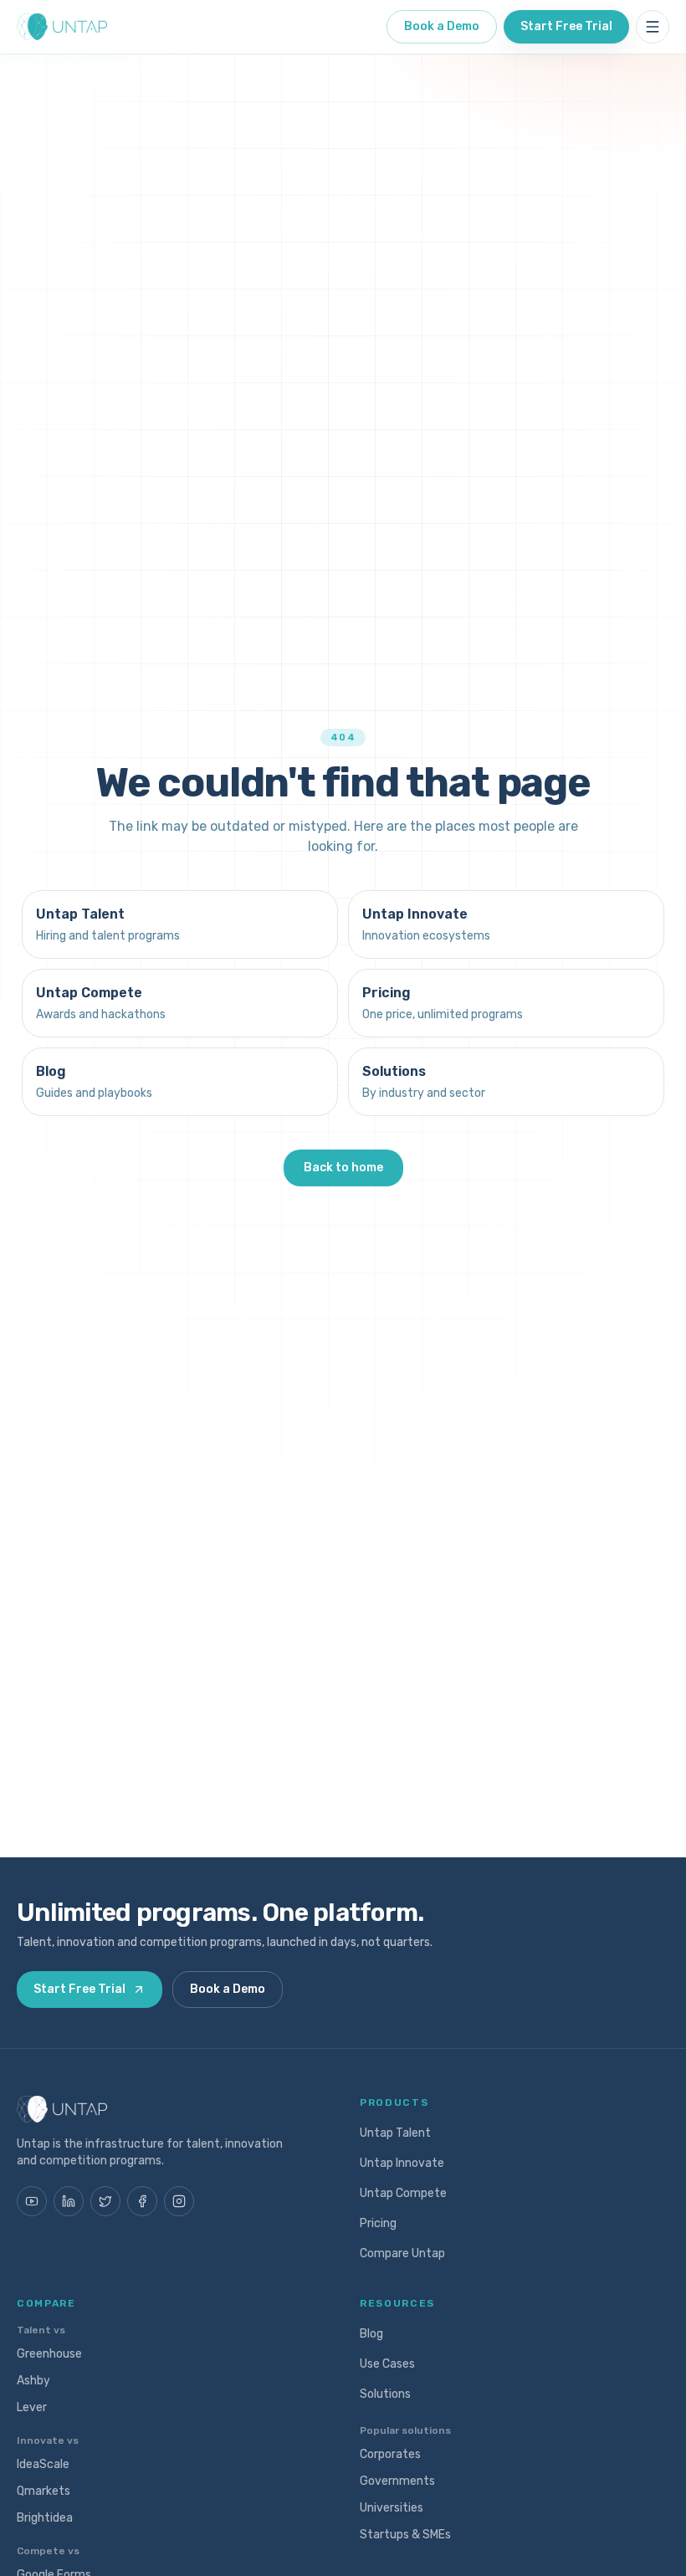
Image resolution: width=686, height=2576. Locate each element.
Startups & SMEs (405, 2535)
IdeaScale (43, 2464)
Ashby (33, 2381)
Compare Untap (402, 2253)
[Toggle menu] (653, 27)
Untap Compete (403, 2193)
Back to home (343, 1168)
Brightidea (45, 2518)
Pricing (378, 2223)
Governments (397, 2481)
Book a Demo (442, 26)
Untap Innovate (402, 2163)
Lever (32, 2407)
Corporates (390, 2454)
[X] (105, 2201)
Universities (392, 2508)
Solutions (385, 2394)
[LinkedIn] (69, 2201)
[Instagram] (179, 2201)
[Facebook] (142, 2201)
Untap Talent (395, 2133)
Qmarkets (44, 2491)
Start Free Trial (566, 26)
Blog (371, 2334)
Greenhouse (49, 2354)
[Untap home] (62, 27)
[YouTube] (32, 2201)
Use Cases (387, 2364)
